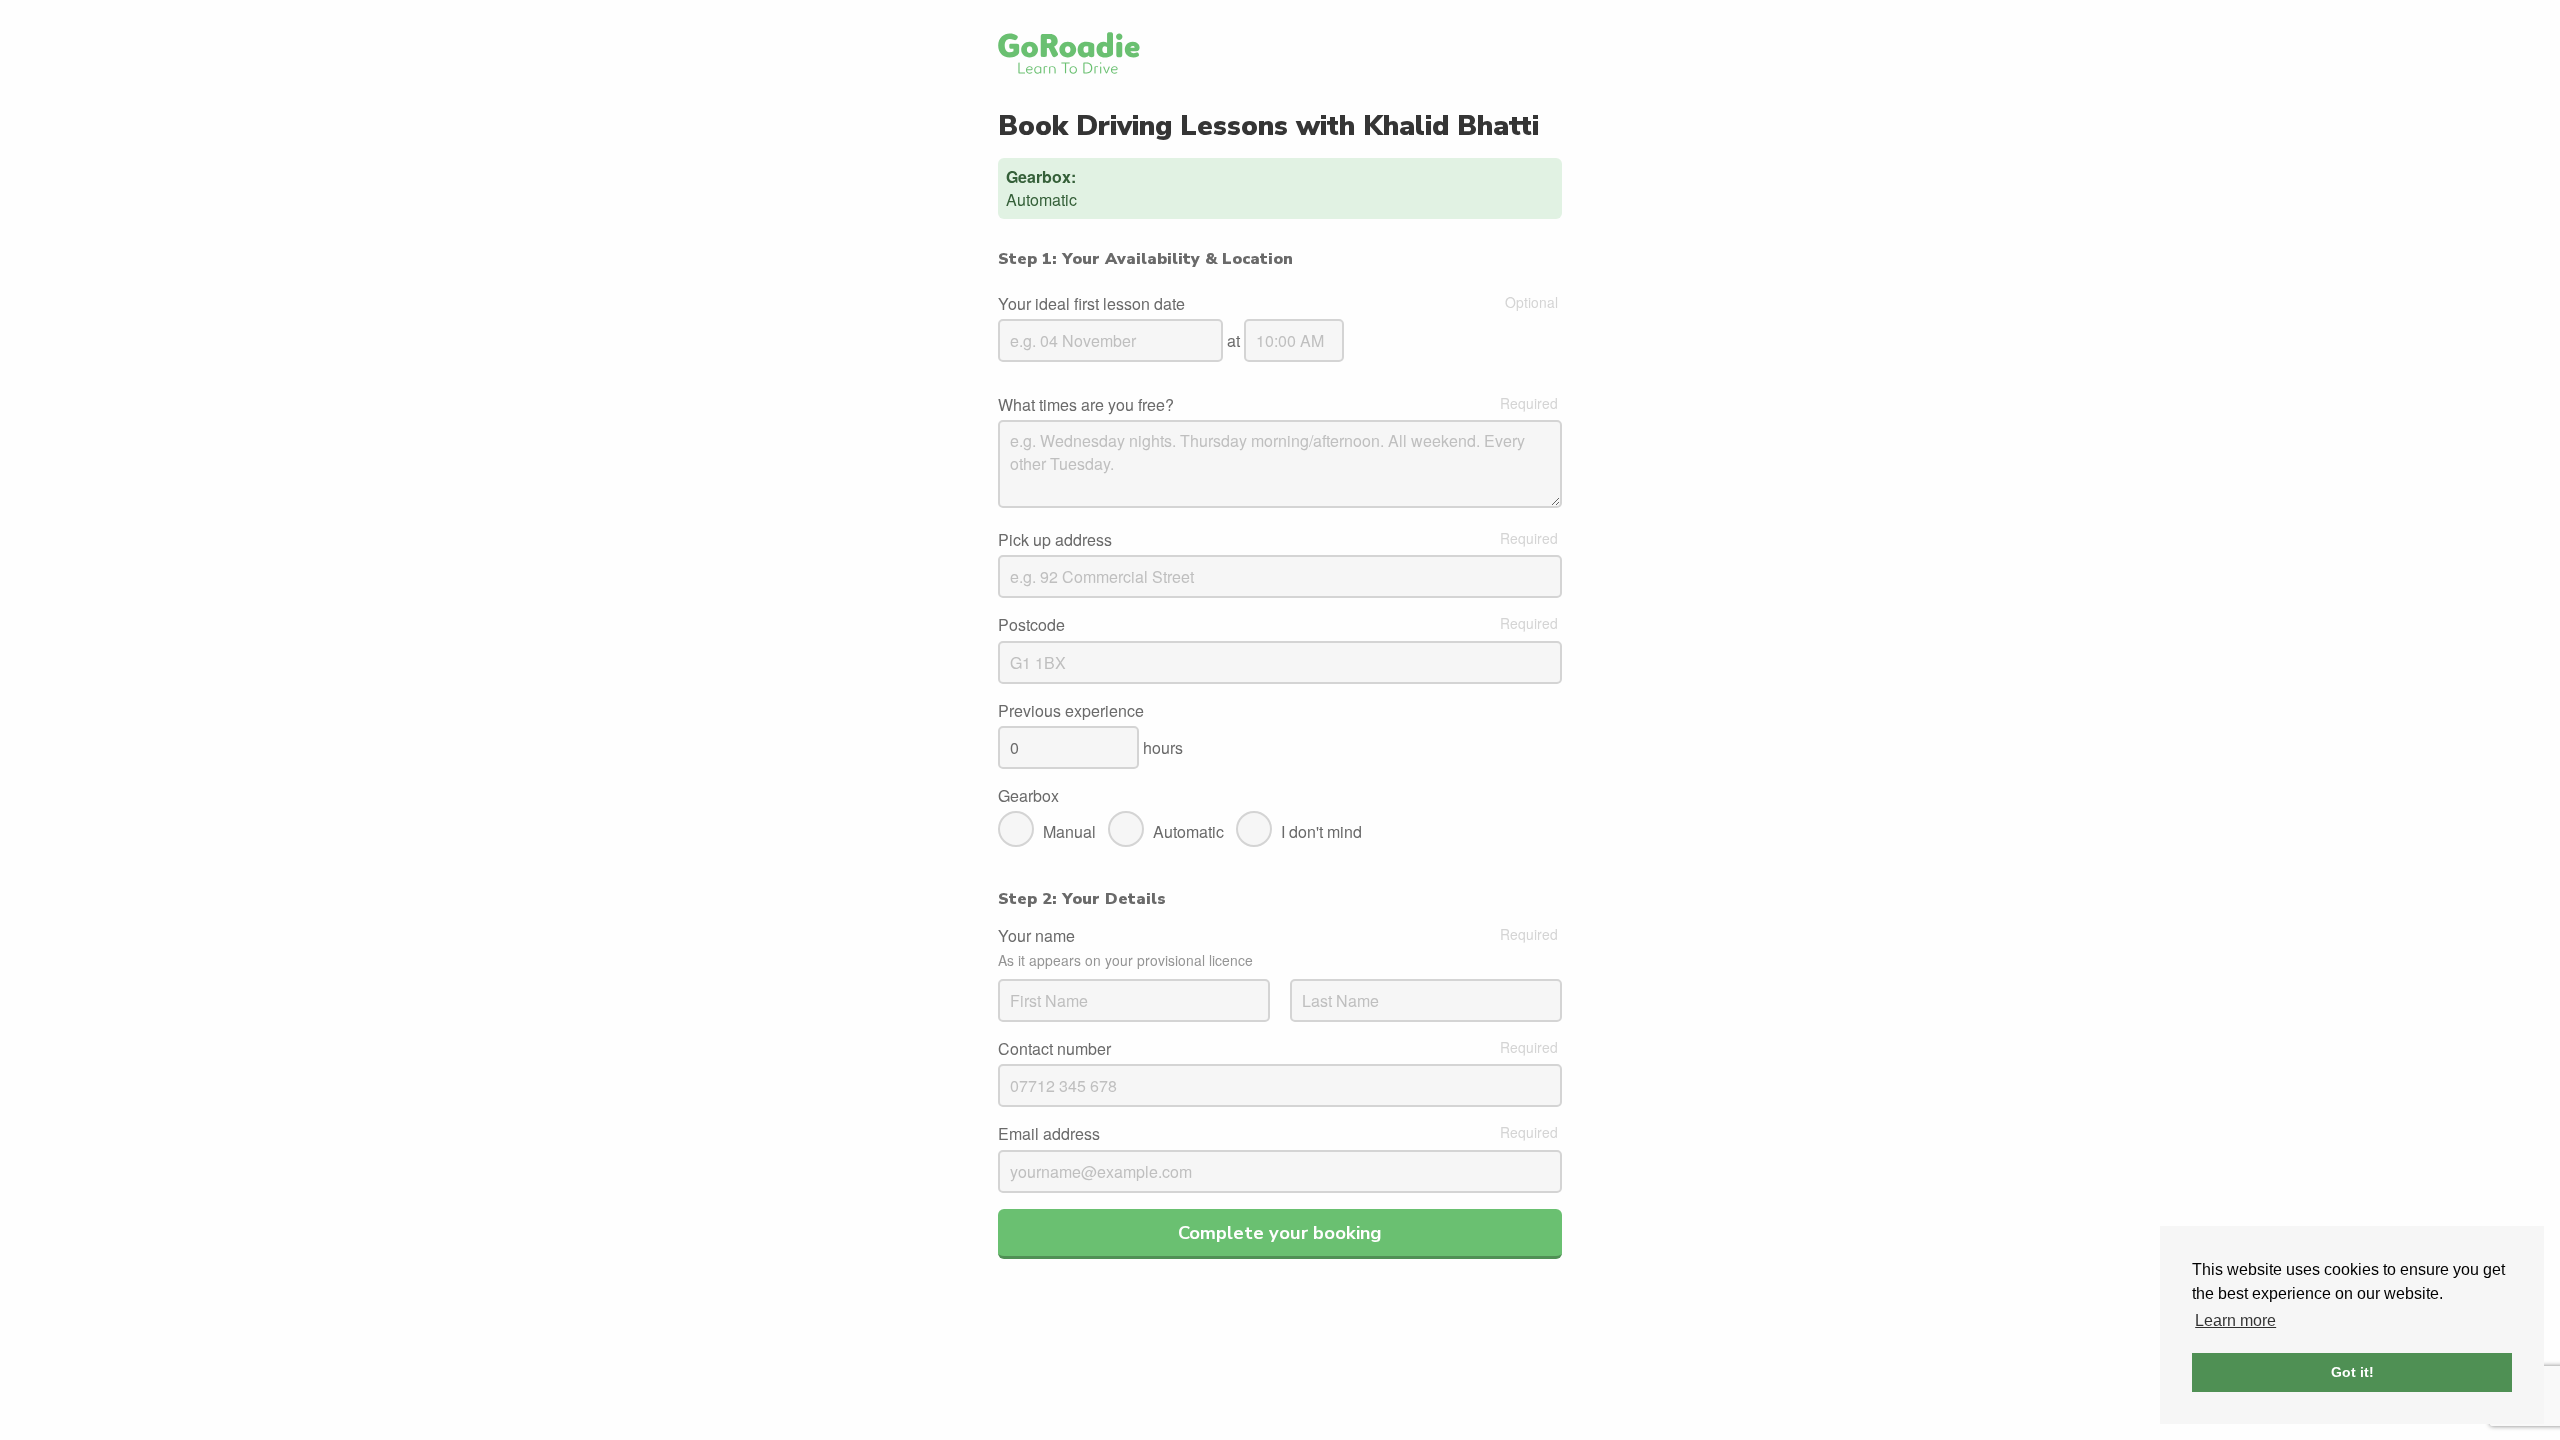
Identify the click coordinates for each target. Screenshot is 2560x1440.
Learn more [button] (2235, 1320)
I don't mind (1321, 832)
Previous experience (1071, 711)
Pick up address (1055, 540)
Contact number (1054, 1049)
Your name (1036, 936)
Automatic (1188, 832)
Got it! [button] (2352, 1372)
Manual (1069, 832)
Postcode (1031, 625)
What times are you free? (1086, 405)
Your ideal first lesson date (1091, 304)
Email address (1049, 1134)
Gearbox (1028, 796)
